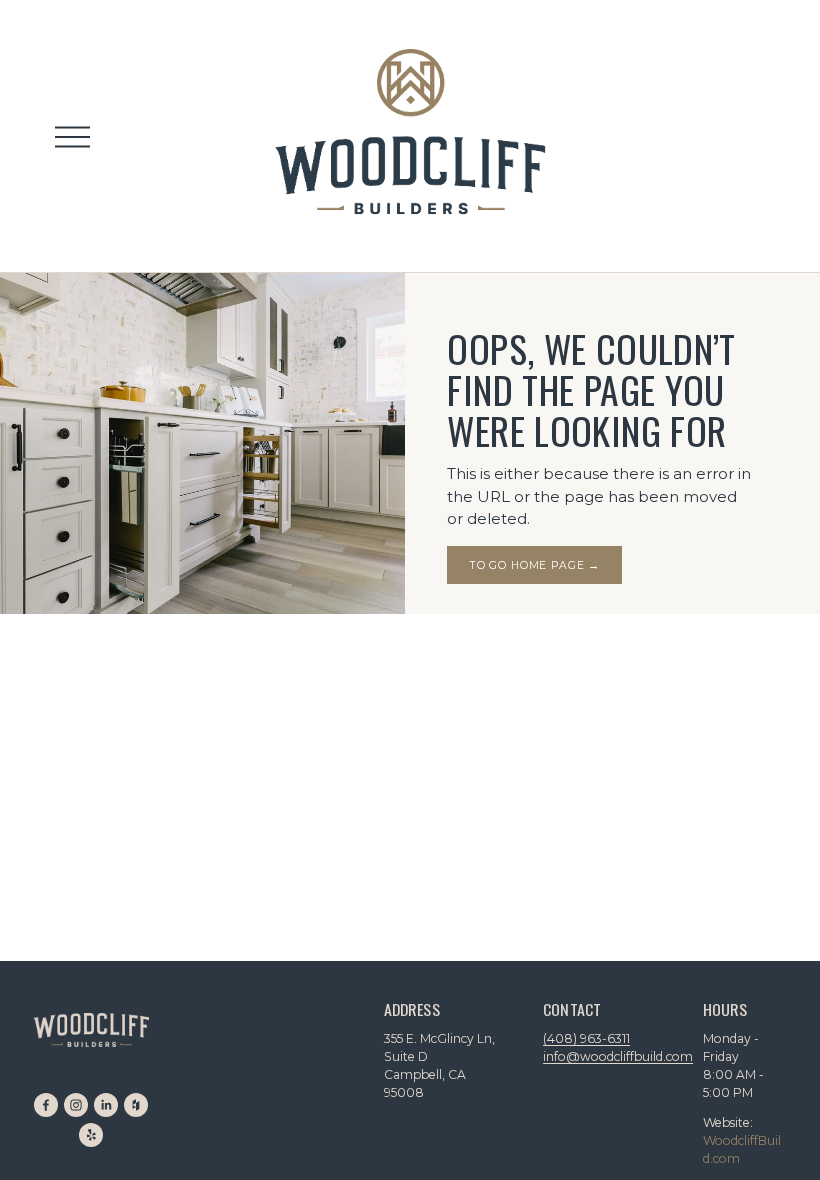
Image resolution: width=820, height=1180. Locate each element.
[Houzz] (136, 1105)
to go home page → (535, 565)
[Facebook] (46, 1105)
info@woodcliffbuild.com (618, 1056)
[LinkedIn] (106, 1105)
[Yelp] (91, 1135)
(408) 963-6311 (586, 1038)
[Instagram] (76, 1105)
